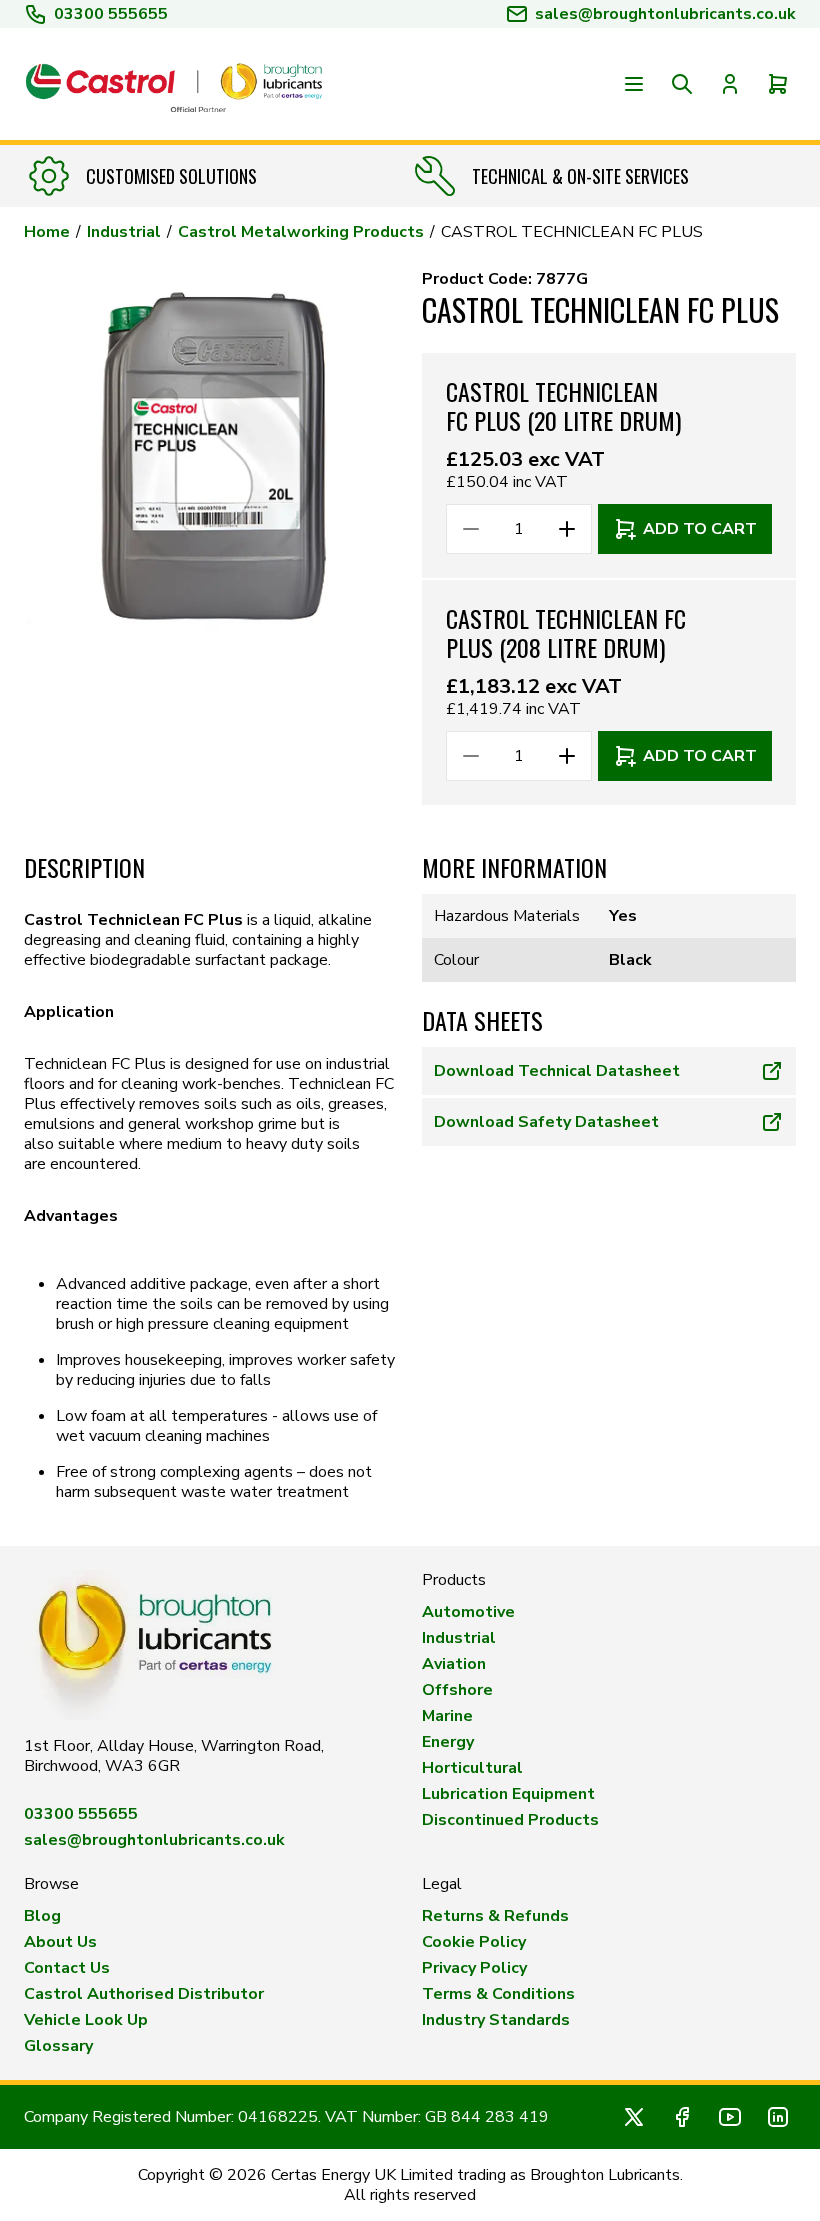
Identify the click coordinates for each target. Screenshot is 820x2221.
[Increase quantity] (567, 529)
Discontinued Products (510, 1820)
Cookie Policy (474, 1942)
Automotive (468, 1612)
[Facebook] (682, 2117)
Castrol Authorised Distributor (144, 1994)
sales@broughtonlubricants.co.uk (154, 1840)
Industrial (124, 232)
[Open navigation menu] (634, 84)
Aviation (454, 1664)
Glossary (58, 2046)
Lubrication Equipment (508, 1794)
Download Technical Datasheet (557, 1071)
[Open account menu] (730, 84)
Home (47, 232)
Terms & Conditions (498, 1994)
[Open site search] (682, 84)
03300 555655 (111, 14)
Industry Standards (496, 2020)
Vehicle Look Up (86, 2020)
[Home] (174, 84)
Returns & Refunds (495, 1916)
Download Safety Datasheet (546, 1122)
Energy (448, 1742)
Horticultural (472, 1768)
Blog (42, 1916)
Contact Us (67, 1968)
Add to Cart (700, 529)
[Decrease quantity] (471, 529)
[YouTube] (730, 2117)
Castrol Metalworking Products (301, 232)
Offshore (457, 1690)
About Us (60, 1942)
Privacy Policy (474, 1968)
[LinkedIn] (778, 2117)
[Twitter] (634, 2117)
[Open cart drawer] (778, 84)
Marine (447, 1716)
